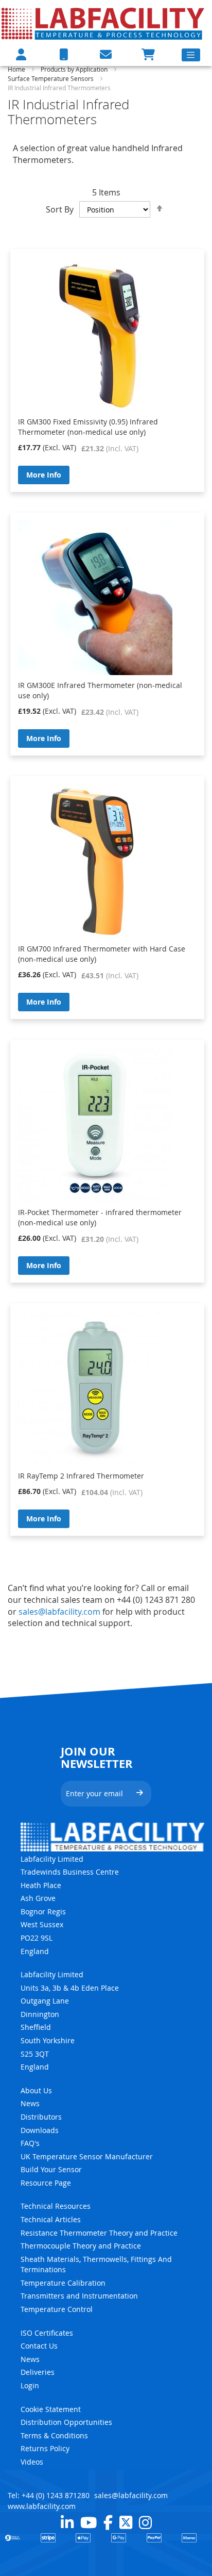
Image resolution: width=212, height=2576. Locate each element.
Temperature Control (57, 2309)
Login (30, 2385)
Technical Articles (51, 2219)
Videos (32, 2462)
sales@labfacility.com (59, 1612)
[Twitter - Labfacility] (126, 2522)
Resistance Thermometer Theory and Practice (99, 2233)
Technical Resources (56, 2206)
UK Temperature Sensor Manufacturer (87, 2156)
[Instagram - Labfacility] (145, 2522)
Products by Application (75, 69)
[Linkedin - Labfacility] (67, 2522)
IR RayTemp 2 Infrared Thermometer (81, 1476)
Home (17, 69)
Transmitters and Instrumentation (79, 2296)
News (30, 2103)
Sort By (60, 209)
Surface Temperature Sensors (51, 78)
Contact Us (39, 2346)
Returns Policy (45, 2448)
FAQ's (30, 2143)
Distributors (41, 2117)
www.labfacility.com (42, 2506)
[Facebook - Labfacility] (108, 2522)
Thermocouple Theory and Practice (81, 2246)
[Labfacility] (103, 23)
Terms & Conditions (54, 2435)
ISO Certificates (47, 2333)
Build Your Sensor (51, 2169)
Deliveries (38, 2372)
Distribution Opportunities (66, 2422)
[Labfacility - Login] (21, 54)
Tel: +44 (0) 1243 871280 (49, 2495)
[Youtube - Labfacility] (89, 2522)
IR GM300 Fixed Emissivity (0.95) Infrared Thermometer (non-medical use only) (88, 427)
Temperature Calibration (63, 2283)
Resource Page (46, 2183)
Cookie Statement (51, 2409)
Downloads (40, 2130)
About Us (36, 2090)
